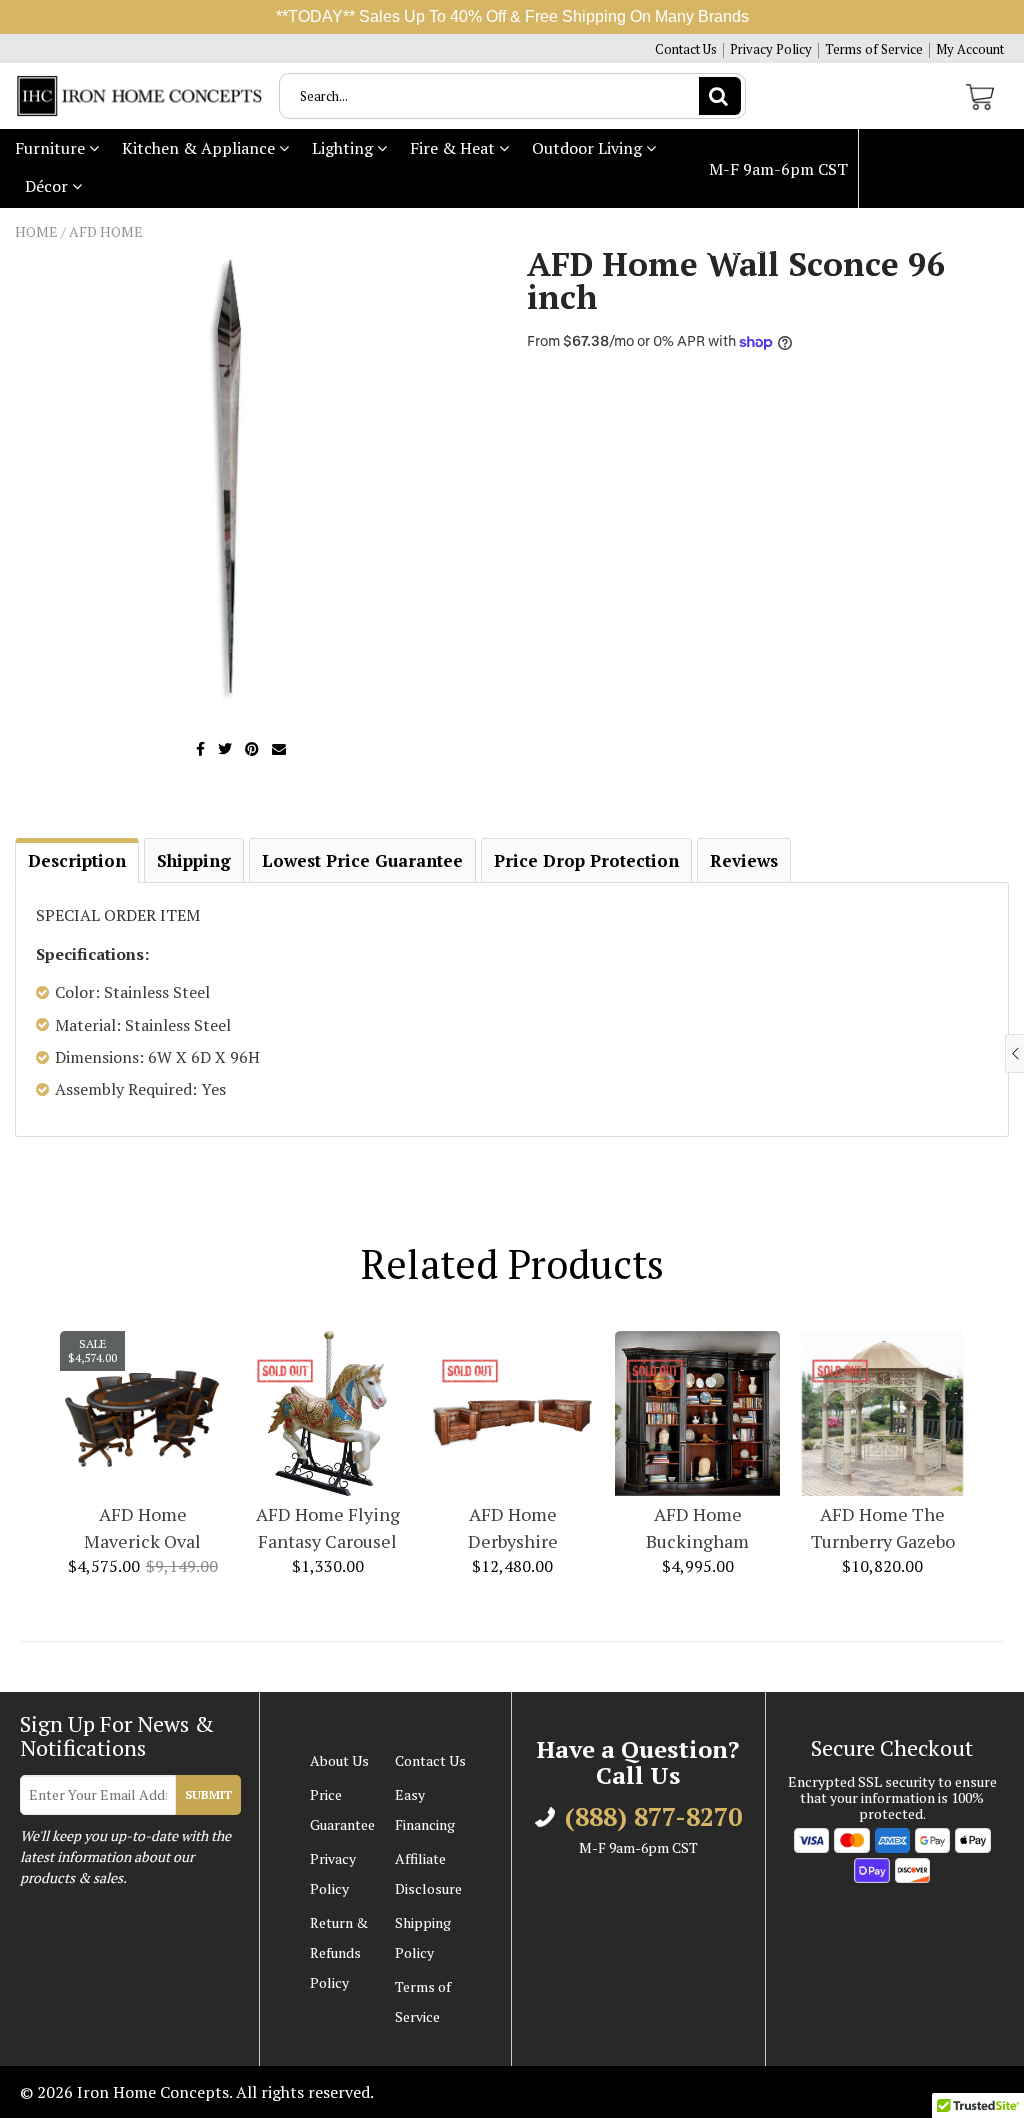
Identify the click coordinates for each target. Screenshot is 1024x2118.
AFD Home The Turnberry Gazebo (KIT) (883, 1528)
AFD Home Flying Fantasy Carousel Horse (328, 1528)
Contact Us (686, 49)
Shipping (194, 860)
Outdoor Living (589, 148)
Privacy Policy (771, 49)
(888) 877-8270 (786, 248)
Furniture (52, 148)
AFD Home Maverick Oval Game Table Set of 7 (142, 1528)
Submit (208, 1794)
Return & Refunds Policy (339, 1952)
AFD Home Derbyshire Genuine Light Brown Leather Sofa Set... (513, 1528)
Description (77, 860)
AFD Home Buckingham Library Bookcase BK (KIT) (698, 1528)
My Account (970, 49)
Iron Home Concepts (153, 2092)
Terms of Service (874, 49)
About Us (339, 1760)
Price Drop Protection (586, 860)
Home (36, 231)
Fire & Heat (454, 148)
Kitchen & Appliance (200, 148)
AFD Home (106, 231)
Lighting (344, 148)
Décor (48, 186)
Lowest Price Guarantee (362, 860)
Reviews (744, 860)
